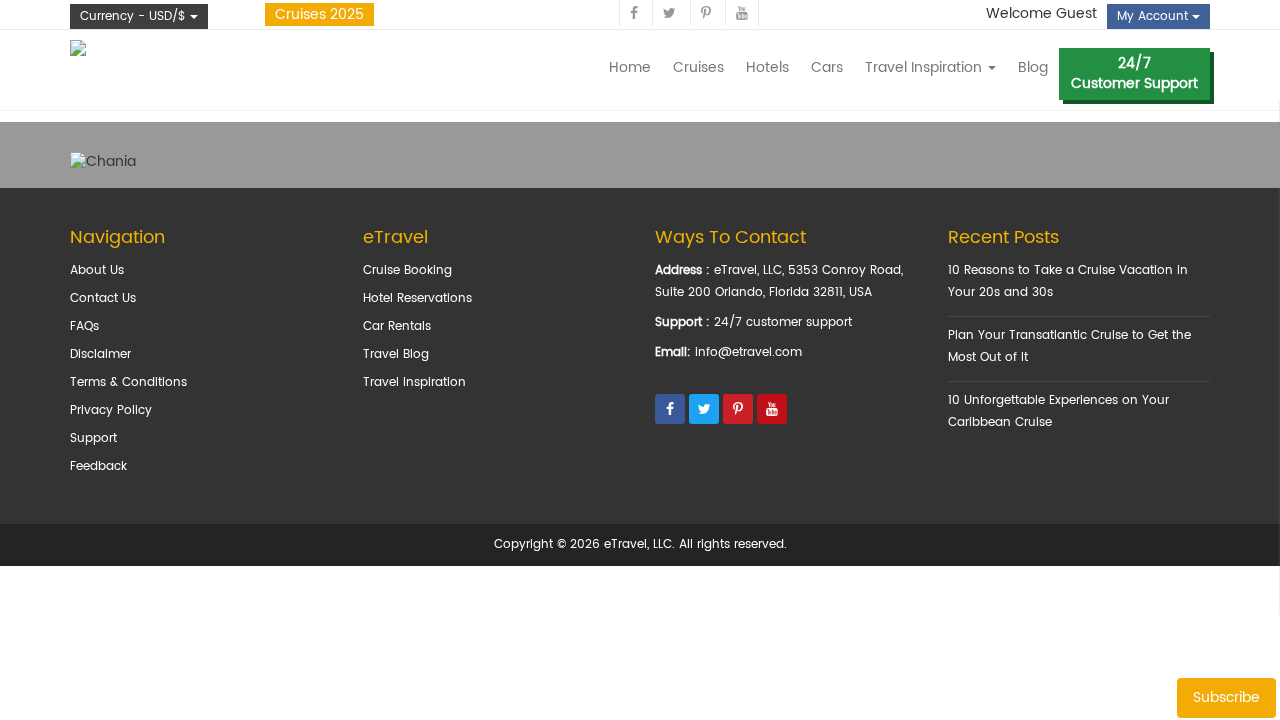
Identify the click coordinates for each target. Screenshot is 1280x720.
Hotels (767, 67)
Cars (827, 67)
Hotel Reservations (417, 298)
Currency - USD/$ (135, 16)
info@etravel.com (748, 352)
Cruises (698, 67)
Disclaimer (100, 354)
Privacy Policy (111, 410)
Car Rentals (397, 326)
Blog (1033, 67)
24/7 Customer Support (1134, 73)
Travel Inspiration (414, 382)
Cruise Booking (407, 270)
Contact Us (103, 298)
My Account (1154, 16)
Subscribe (1226, 697)
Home (630, 67)
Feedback (98, 466)
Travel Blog (396, 354)
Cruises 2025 (319, 14)
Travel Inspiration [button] (925, 67)
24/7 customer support (783, 322)
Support (93, 438)
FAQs (84, 326)
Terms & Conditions (128, 382)
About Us (97, 270)
